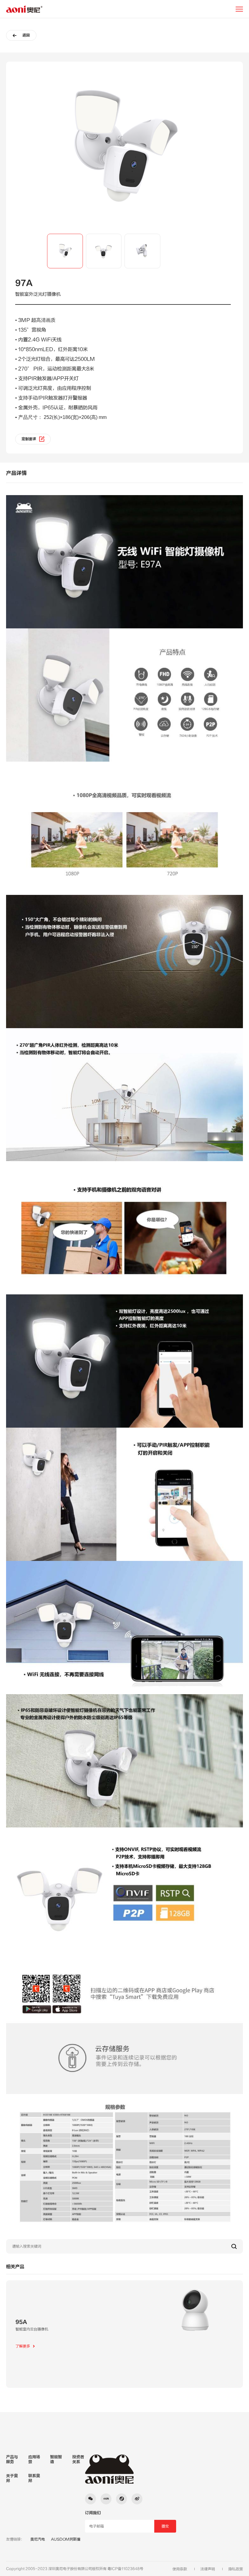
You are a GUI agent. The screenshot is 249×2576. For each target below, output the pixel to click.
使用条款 (180, 2569)
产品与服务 (12, 2459)
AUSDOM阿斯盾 (66, 2539)
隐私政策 (236, 2569)
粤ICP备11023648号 (125, 2569)
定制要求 (29, 439)
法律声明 (208, 2569)
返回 (26, 35)
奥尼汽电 (38, 2539)
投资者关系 (78, 2459)
